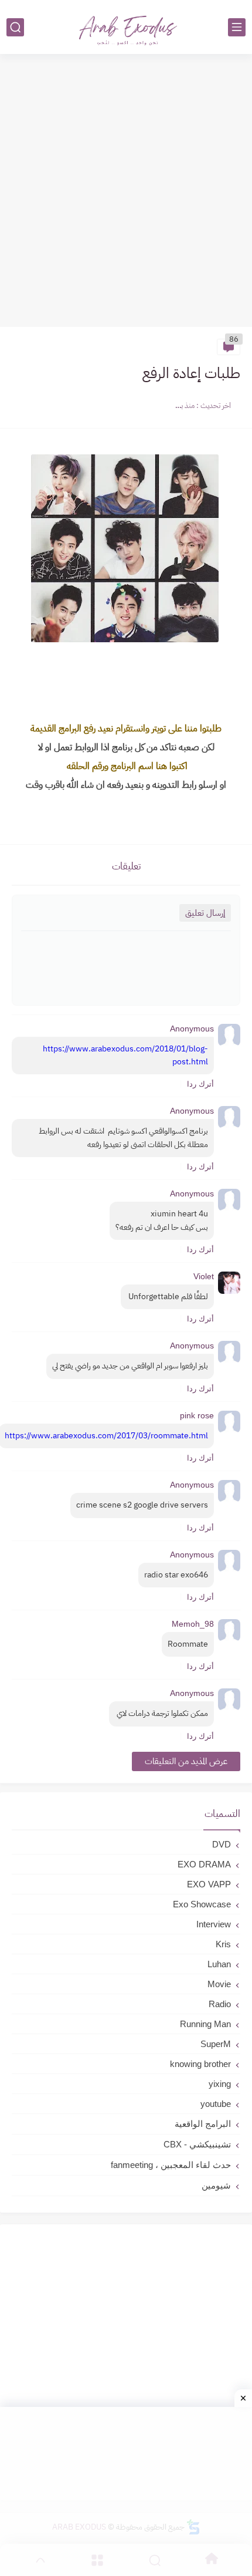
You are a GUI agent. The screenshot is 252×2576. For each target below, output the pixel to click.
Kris (223, 1944)
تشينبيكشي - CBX (197, 2144)
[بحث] (15, 27)
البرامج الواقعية (203, 2124)
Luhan (219, 1964)
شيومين (216, 2185)
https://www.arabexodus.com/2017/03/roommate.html (106, 1436)
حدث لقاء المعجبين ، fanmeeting (171, 2165)
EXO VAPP (209, 1884)
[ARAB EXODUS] (126, 27)
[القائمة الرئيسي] (237, 27)
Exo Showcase (202, 1904)
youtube (216, 2104)
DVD (222, 1844)
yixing (220, 2084)
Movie (219, 1984)
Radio (220, 2004)
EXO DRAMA (204, 1864)
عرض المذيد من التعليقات (186, 1761)
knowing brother (200, 2064)
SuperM (216, 2044)
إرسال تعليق (205, 913)
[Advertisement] (126, 192)
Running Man (205, 2024)
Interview (214, 1924)
